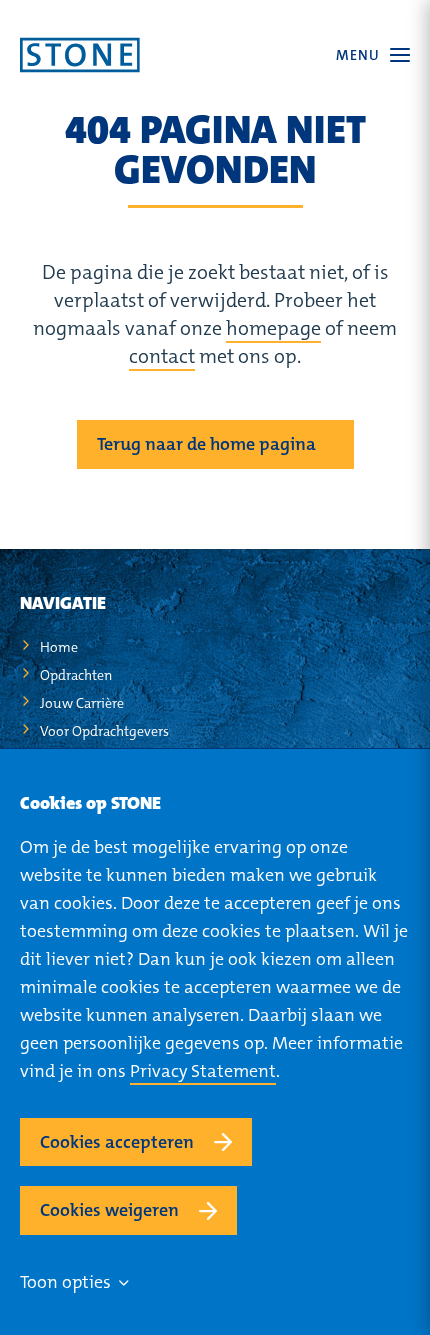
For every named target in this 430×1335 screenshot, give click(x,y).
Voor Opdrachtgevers (104, 731)
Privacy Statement (203, 1071)
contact (162, 356)
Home (59, 647)
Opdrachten (76, 675)
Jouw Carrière (82, 703)
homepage (273, 328)
